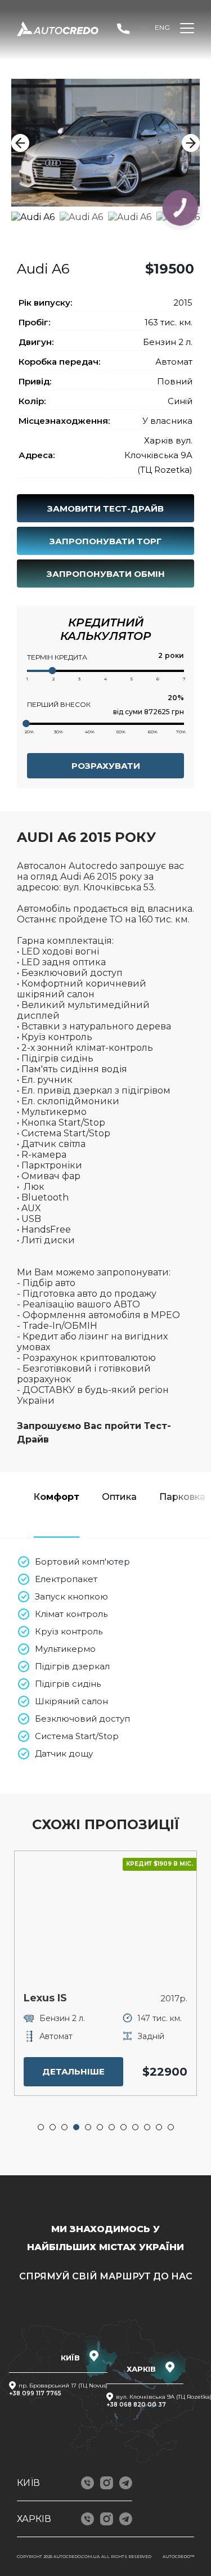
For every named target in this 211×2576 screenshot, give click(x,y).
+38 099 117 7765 (35, 2393)
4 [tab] (77, 2127)
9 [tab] (136, 2127)
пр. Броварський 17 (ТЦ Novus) (63, 2385)
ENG (162, 27)
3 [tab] (65, 2127)
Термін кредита (57, 657)
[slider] (53, 671)
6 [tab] (100, 2127)
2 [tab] (53, 2127)
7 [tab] (112, 2127)
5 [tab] (88, 2127)
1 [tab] (41, 2127)
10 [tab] (147, 2127)
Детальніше (122, 2071)
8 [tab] (124, 2127)
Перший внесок (59, 704)
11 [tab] (159, 2127)
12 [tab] (171, 2127)
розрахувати (106, 766)
